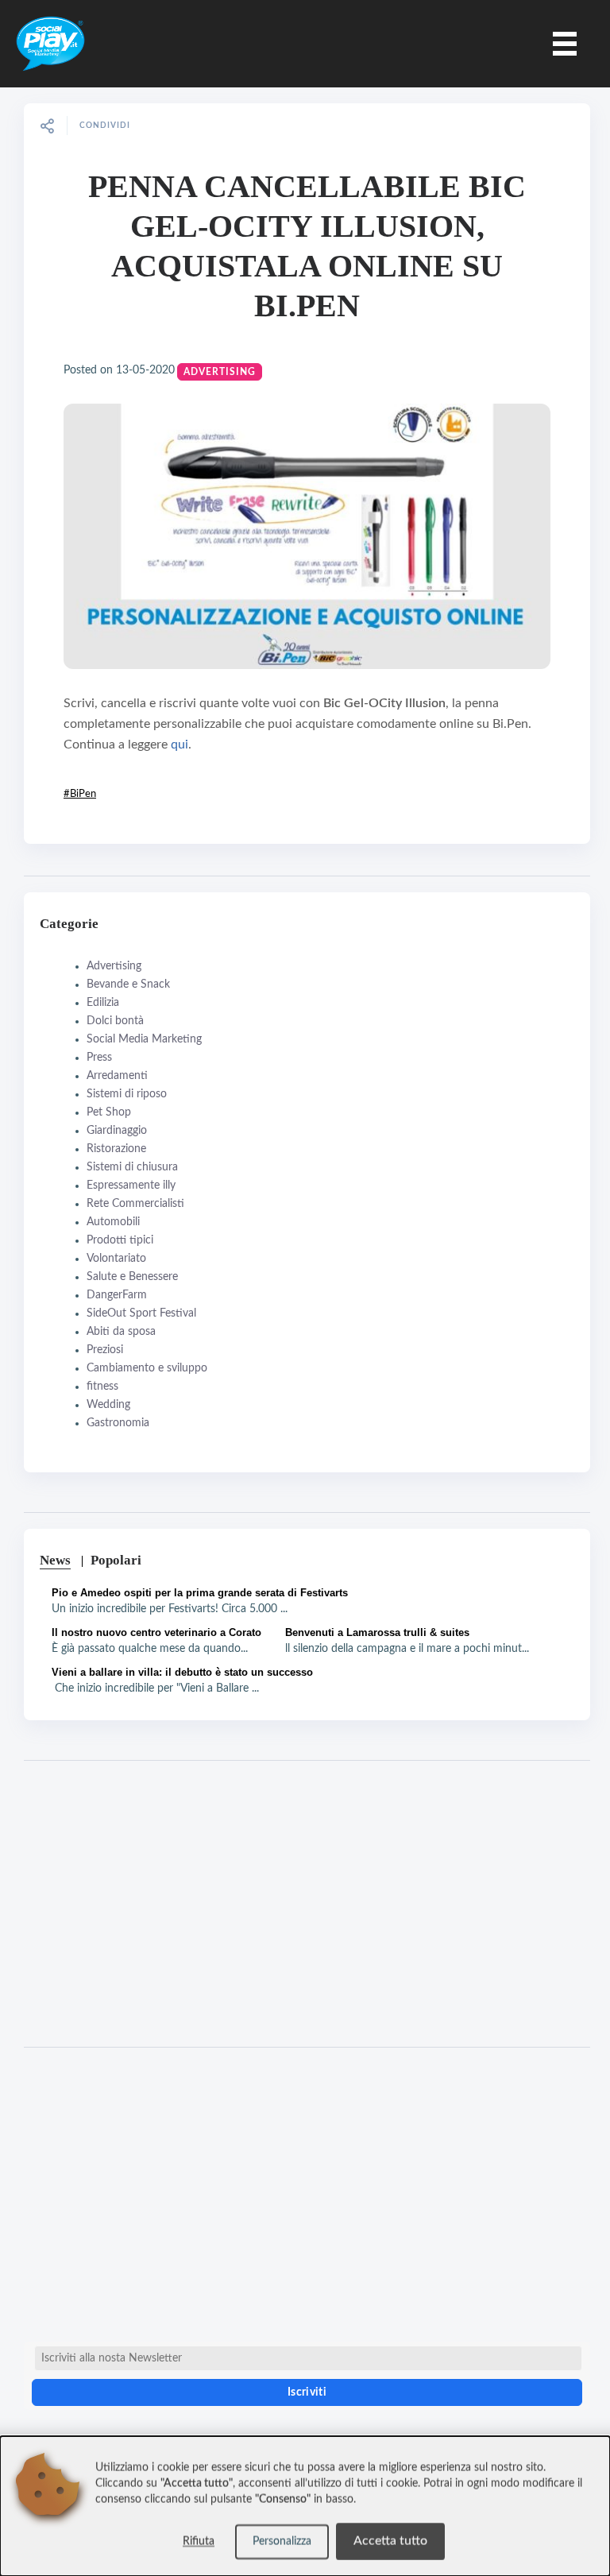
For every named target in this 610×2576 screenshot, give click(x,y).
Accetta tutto (390, 2541)
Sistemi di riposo (127, 1094)
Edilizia (103, 1003)
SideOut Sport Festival (141, 1313)
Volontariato (116, 1259)
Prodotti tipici (120, 1240)
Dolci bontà (115, 1021)
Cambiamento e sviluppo (147, 1368)
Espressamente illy (131, 1186)
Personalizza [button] (282, 2542)
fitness (102, 1387)
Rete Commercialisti (135, 1204)
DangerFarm (117, 1295)
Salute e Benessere (132, 1277)
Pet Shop (109, 1112)
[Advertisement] (307, 1904)
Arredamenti (117, 1076)
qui (180, 745)
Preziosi (105, 1350)
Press (99, 1058)
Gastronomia (118, 1423)
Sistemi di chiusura (132, 1167)
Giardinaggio (117, 1131)
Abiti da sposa (121, 1332)
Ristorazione (116, 1149)
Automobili (113, 1222)
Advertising (220, 372)
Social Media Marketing (144, 1039)
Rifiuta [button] (199, 2542)
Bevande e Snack (128, 984)
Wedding (108, 1405)
